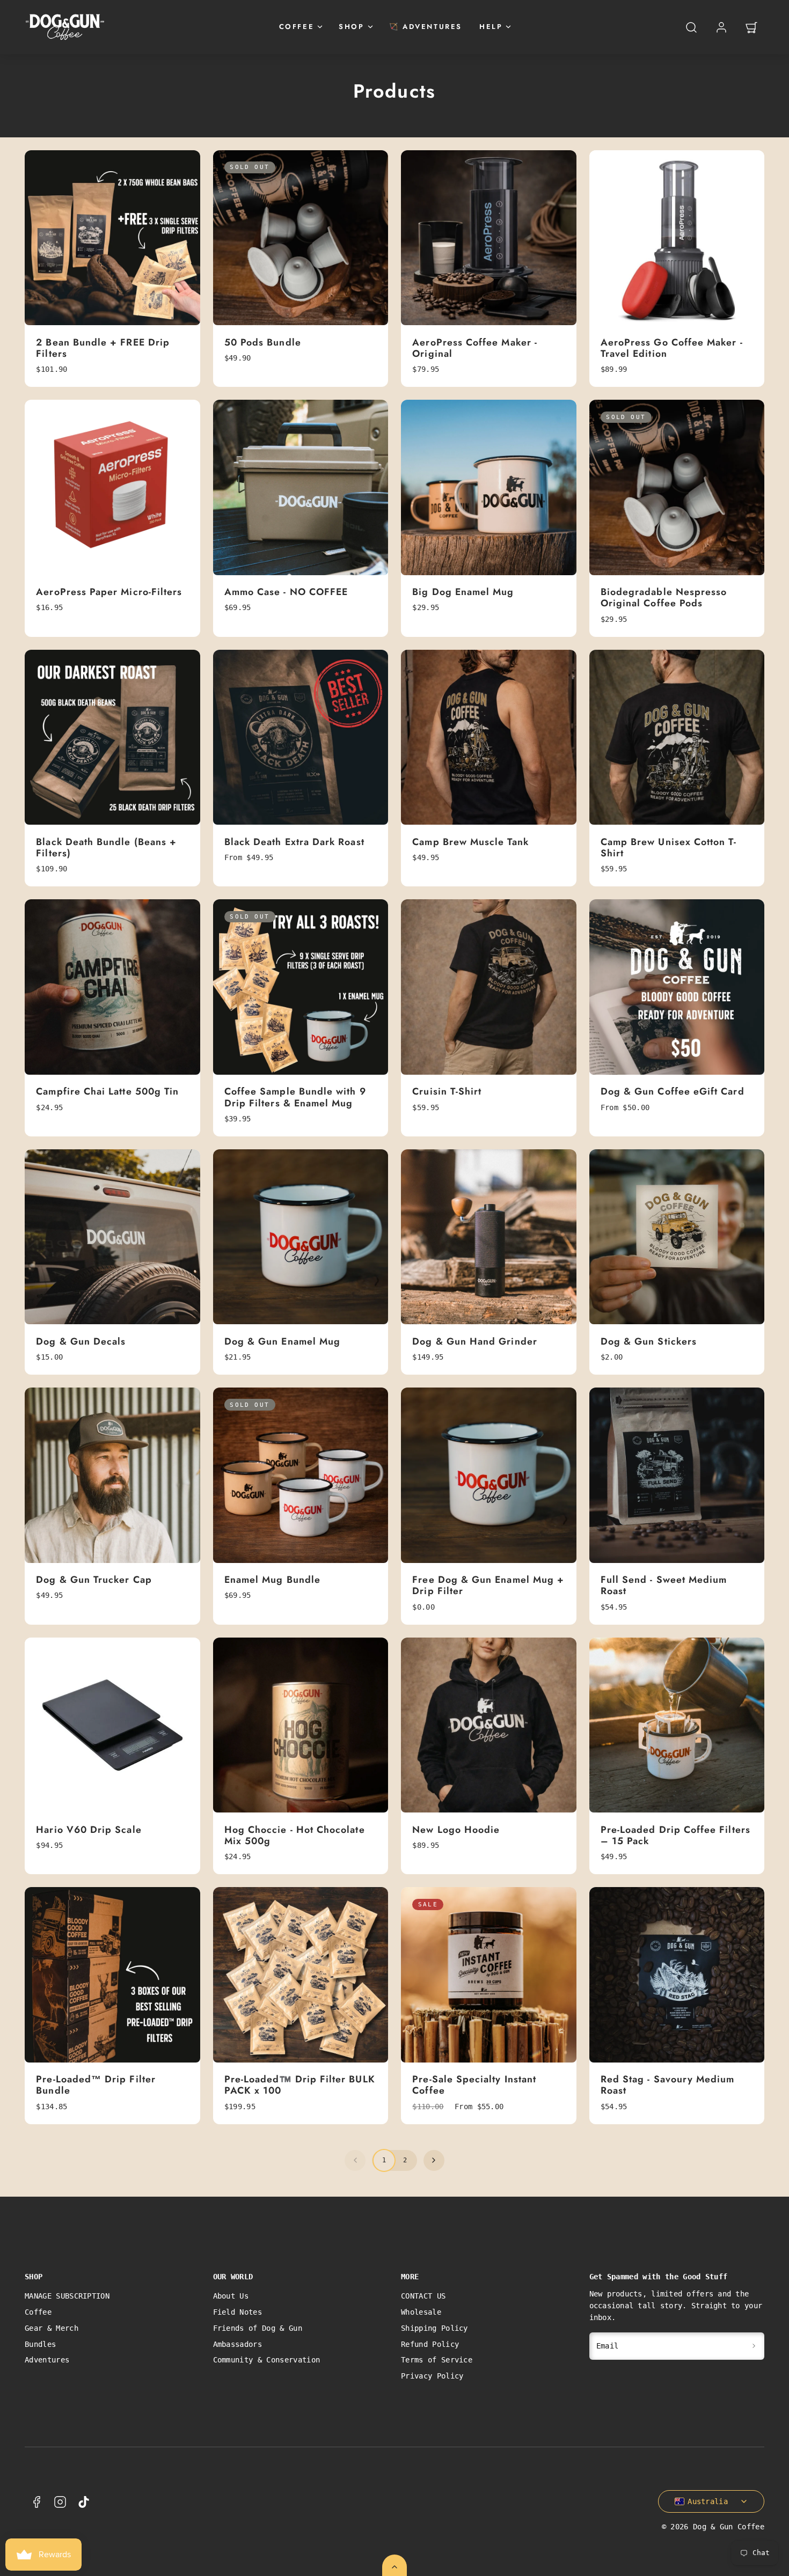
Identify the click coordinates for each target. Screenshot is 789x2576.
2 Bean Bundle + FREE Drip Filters (103, 348)
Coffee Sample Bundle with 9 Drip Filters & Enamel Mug (295, 1097)
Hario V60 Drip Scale (89, 1830)
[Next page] (434, 2160)
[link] (721, 27)
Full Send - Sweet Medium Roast (664, 1585)
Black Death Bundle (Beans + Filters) (106, 847)
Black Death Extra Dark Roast (294, 842)
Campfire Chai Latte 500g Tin (107, 1091)
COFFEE (297, 27)
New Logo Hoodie (456, 1830)
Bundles (40, 2344)
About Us (231, 2296)
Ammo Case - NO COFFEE (286, 592)
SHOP (351, 27)
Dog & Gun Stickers (649, 1341)
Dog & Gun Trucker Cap (94, 1580)
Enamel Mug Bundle (272, 1580)
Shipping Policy (434, 2328)
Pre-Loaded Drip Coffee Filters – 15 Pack (675, 1835)
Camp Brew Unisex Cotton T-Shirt (669, 847)
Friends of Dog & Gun (258, 2328)
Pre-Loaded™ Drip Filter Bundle (96, 2085)
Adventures (47, 2360)
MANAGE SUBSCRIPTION (67, 2296)
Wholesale (421, 2312)
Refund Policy (430, 2344)
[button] (691, 27)
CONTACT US (423, 2296)
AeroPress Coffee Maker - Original (475, 348)
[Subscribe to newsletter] (754, 2346)
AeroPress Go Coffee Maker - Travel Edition (672, 348)
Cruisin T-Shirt (447, 1091)
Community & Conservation (267, 2360)
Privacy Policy (432, 2376)
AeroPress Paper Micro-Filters (109, 592)
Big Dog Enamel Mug (463, 592)
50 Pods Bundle (263, 342)
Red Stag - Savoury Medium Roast (668, 2085)
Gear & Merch (52, 2328)
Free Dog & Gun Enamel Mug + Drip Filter (488, 1585)
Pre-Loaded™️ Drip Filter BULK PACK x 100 (300, 2085)
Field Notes (238, 2312)
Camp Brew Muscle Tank (470, 842)
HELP (491, 27)
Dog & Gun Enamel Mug (282, 1341)
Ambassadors (238, 2344)
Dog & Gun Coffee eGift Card (673, 1091)
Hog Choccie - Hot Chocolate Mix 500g (295, 1835)
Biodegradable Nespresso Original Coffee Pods (664, 597)
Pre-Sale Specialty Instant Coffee (474, 2085)
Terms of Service (437, 2360)
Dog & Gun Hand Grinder (474, 1341)
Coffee (38, 2312)
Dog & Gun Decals (81, 1341)
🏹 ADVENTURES (426, 27)
